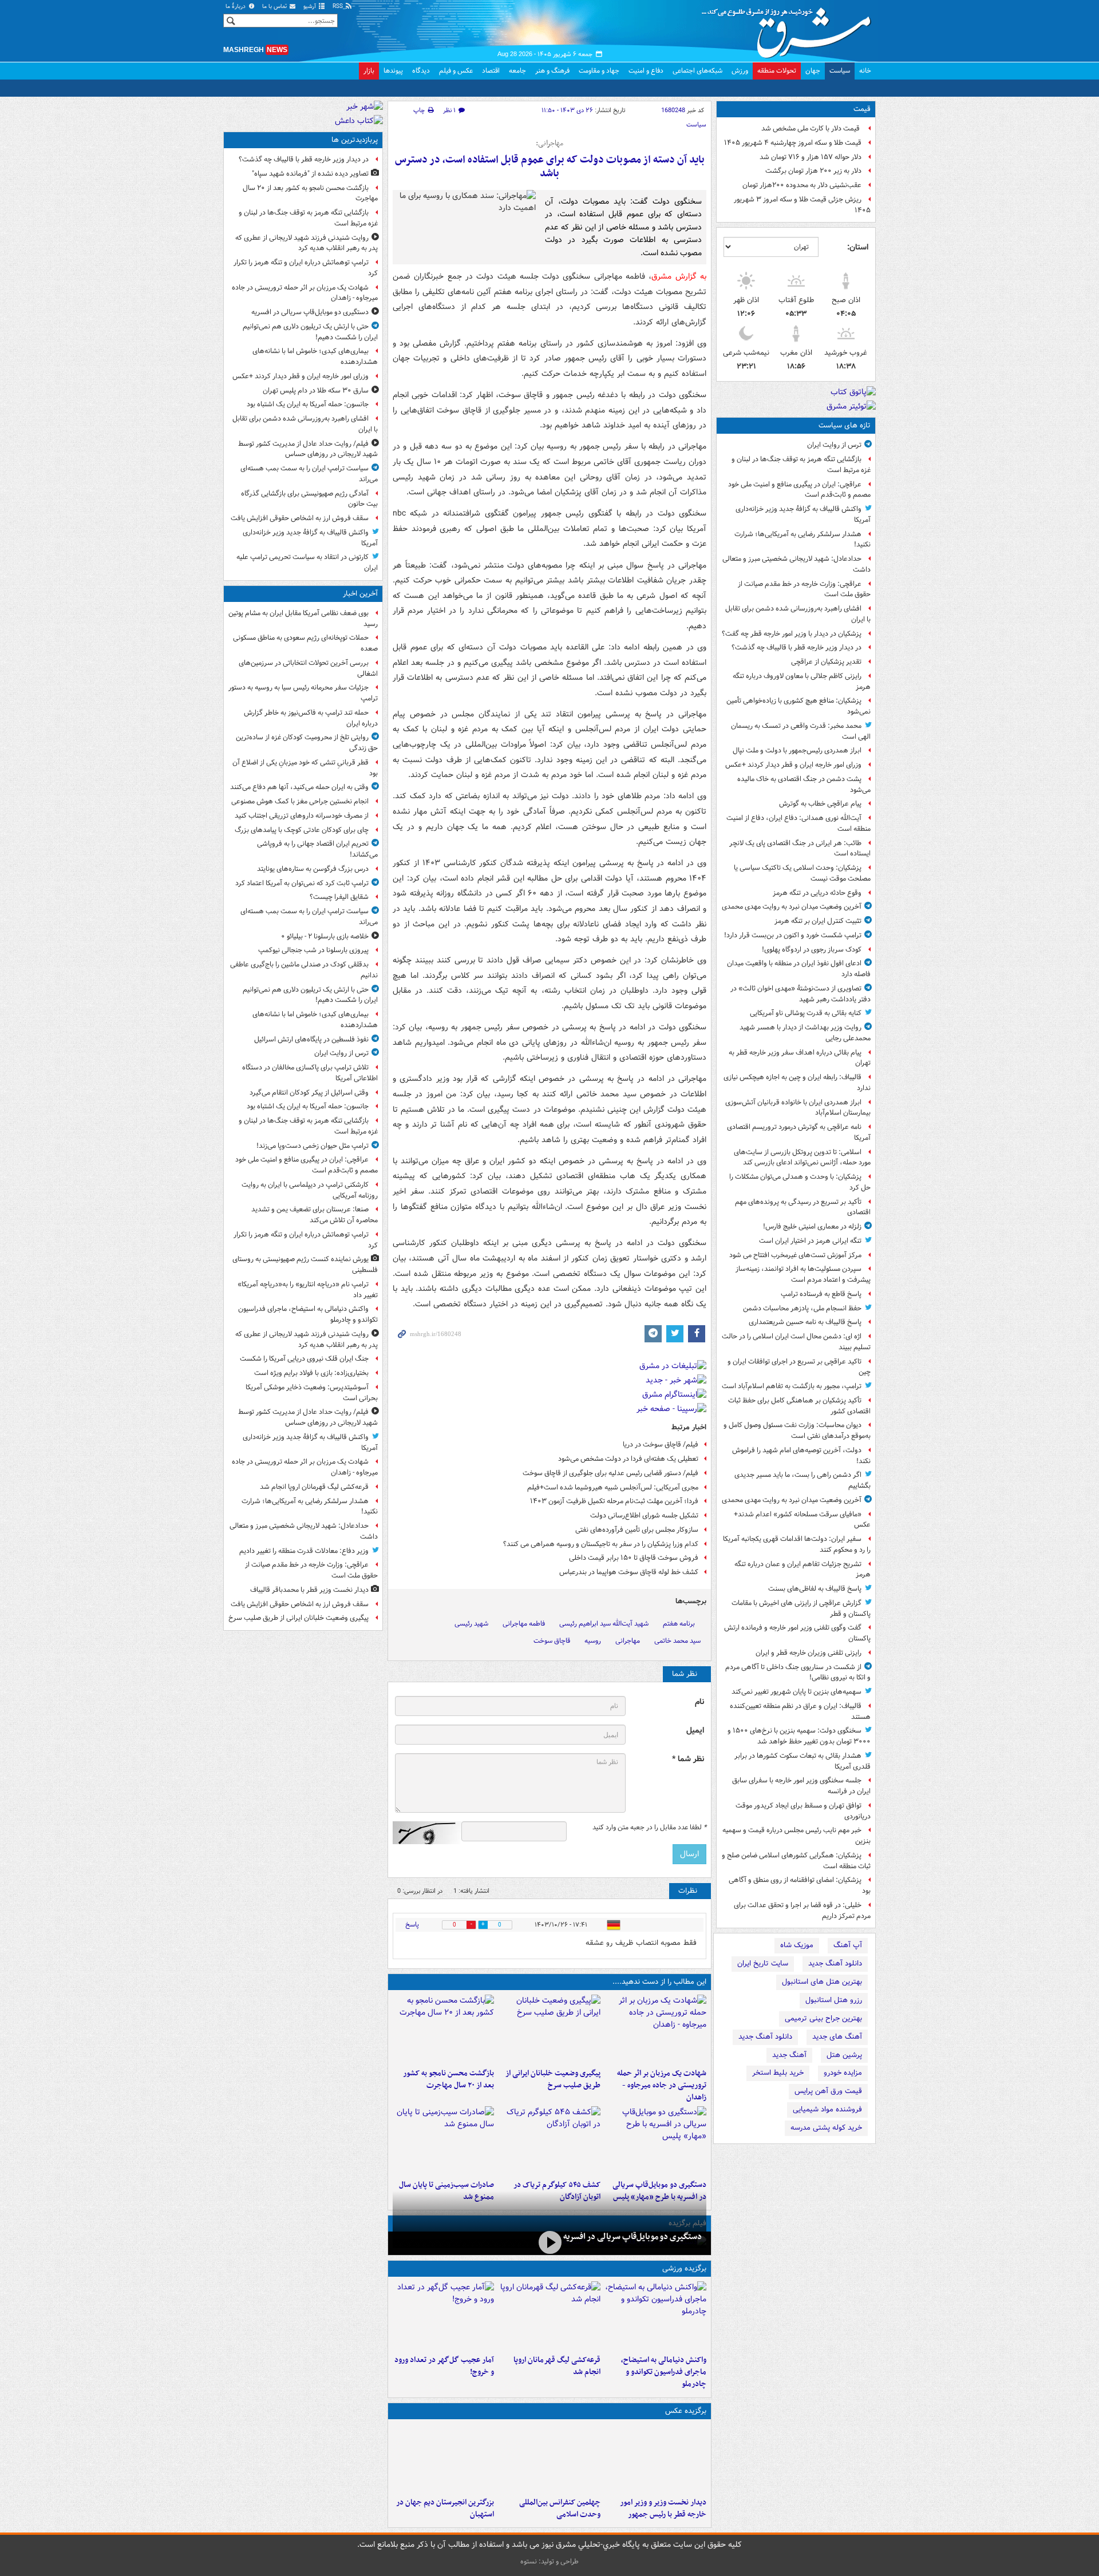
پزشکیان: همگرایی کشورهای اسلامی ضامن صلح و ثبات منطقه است (796, 1861)
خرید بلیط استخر (778, 2073)
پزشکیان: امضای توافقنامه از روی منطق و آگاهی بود (800, 1885)
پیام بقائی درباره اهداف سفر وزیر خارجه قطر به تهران (800, 1058)
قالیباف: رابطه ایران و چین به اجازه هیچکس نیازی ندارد (797, 1083)
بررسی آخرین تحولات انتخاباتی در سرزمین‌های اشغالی (308, 668)
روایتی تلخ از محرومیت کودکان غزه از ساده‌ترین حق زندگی (307, 743)
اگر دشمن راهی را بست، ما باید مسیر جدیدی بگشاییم (802, 1480)
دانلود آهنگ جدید (835, 1963)
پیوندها (393, 71)
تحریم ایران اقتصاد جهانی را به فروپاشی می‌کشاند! (317, 849)
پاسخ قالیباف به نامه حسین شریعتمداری (805, 1322)
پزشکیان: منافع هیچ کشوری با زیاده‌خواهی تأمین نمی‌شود (798, 706)
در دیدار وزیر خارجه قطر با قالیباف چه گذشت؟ (796, 647)
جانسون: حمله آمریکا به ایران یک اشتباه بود (308, 404)
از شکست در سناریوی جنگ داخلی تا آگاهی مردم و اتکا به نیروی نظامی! (798, 1673)
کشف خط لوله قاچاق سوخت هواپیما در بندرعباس (629, 1572)
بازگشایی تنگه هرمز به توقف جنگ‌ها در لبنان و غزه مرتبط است (801, 465)
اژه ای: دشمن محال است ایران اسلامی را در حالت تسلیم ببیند (796, 1342)
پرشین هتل (844, 2055)
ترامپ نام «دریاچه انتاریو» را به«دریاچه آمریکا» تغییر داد (308, 1290)
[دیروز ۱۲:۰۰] (443, 2458)
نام (699, 1702)
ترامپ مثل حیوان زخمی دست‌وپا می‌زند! (313, 1146)
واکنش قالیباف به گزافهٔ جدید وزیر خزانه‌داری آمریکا (803, 514)
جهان (813, 71)
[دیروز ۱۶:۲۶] (549, 2242)
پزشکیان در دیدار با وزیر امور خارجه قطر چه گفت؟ (792, 634)
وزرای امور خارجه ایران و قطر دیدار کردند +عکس (793, 765)
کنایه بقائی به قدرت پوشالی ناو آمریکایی (806, 1013)
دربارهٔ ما (236, 7)
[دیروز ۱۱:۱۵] (443, 2316)
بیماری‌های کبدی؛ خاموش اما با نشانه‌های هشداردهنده (315, 356)
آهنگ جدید (789, 2055)
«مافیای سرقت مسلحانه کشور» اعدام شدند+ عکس (802, 1520)
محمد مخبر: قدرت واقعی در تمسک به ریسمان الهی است (801, 731)
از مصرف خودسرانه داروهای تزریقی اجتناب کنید (302, 816)
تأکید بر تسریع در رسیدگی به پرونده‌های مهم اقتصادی (803, 1207)
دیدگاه (421, 71)
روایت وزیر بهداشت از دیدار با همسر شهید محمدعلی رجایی (805, 1033)
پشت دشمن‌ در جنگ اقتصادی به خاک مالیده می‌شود (804, 784)
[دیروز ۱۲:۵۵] (549, 2141)
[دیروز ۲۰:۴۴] (656, 2029)
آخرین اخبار (360, 594)
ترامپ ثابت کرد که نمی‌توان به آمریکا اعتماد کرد (302, 883)
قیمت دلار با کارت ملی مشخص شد (811, 128)
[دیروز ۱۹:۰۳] (656, 2458)
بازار (369, 71)
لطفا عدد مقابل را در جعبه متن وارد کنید (649, 1828)
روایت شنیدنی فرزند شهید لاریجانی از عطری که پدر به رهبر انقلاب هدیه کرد (307, 243)
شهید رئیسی (471, 1624)
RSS (339, 7)
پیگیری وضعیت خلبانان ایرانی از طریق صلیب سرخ (553, 2079)
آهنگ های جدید (837, 2037)
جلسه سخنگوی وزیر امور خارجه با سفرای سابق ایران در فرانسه (801, 1786)
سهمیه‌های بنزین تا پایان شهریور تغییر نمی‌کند (796, 1692)
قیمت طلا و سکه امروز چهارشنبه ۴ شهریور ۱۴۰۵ (793, 143)
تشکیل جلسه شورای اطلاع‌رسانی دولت (644, 1515)
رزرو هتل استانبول (834, 2000)
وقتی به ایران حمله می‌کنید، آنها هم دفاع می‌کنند (299, 787)
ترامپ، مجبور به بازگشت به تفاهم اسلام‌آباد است (792, 1386)
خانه (865, 71)
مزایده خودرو (843, 2073)
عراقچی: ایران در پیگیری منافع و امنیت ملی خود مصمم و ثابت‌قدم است (799, 490)
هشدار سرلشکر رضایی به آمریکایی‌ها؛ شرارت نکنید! (802, 540)
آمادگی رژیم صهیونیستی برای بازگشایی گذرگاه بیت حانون (309, 499)
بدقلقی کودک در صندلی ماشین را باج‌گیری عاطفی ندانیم (304, 970)
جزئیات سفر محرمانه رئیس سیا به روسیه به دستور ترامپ (303, 693)
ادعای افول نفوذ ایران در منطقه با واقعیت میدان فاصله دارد (799, 969)
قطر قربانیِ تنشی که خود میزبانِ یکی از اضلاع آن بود (305, 768)
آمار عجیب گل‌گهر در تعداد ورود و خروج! (444, 2366)
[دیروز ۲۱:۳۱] (656, 2316)
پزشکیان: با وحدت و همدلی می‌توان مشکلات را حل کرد (800, 1182)
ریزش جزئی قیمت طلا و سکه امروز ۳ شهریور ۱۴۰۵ (802, 205)
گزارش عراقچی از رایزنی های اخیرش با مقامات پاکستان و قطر (801, 1608)
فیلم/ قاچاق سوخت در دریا (661, 1444)
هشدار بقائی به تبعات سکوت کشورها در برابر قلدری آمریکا (802, 1761)
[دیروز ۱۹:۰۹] (549, 2029)
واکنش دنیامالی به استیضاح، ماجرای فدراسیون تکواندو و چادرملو (664, 2372)
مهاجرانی (628, 1641)
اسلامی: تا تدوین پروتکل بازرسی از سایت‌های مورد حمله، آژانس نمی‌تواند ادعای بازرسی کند (802, 1158)
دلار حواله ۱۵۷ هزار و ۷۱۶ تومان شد (811, 157)
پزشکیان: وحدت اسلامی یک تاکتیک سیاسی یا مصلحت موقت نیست (802, 873)
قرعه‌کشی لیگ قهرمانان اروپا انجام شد (557, 2366)
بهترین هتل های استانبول (822, 1982)
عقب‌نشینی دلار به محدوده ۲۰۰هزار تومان (802, 185)
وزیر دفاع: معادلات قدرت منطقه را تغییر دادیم (304, 1551)
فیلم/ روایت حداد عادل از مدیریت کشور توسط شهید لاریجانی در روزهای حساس (308, 449)
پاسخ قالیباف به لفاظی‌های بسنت (815, 1589)
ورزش (740, 71)
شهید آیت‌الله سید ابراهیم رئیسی (604, 1624)
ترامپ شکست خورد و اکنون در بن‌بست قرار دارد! (793, 935)
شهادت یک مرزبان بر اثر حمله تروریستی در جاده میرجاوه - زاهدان (662, 2085)
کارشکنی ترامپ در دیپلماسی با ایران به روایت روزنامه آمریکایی (310, 1190)
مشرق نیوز (790, 29)
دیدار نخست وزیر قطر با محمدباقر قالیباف (309, 1590)
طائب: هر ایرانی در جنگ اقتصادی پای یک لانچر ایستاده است (800, 849)
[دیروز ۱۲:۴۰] (443, 2141)
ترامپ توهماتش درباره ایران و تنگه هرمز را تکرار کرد (306, 268)
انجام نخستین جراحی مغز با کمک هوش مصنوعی (300, 801)
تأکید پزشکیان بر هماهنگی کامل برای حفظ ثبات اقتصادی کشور (799, 1406)
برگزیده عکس (686, 2411)
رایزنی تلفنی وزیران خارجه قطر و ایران (809, 1653)
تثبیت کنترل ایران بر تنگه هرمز (818, 921)
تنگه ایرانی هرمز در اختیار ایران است (810, 1241)
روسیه (593, 1641)
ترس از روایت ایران (834, 445)
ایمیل (695, 1731)
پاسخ (412, 1925)
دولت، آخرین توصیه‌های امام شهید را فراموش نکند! (801, 1456)
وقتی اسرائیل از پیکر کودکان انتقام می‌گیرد (309, 1093)
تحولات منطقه (777, 71)
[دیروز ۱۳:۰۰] (549, 2458)
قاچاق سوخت (552, 1641)
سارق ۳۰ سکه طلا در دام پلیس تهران (316, 391)
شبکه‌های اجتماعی (697, 71)
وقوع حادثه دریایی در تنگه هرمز (817, 893)
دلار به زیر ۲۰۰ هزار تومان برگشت (813, 171)
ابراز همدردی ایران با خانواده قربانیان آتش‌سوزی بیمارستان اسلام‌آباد (798, 1108)
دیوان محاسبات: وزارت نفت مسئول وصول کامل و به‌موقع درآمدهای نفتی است (797, 1430)
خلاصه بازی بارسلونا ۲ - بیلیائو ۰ (325, 936)
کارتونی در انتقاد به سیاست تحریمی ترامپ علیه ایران (307, 562)
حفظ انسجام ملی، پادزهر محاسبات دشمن (802, 1308)
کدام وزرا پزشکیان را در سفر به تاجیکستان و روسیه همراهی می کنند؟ (601, 1544)
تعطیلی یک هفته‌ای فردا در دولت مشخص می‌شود (628, 1459)
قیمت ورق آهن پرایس (828, 2091)
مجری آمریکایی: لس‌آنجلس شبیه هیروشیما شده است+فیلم (613, 1487)
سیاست (840, 71)
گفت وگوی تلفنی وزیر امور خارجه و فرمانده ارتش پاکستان (797, 1633)
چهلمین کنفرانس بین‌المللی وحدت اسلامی (560, 2508)
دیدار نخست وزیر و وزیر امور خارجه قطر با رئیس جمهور (663, 2508)
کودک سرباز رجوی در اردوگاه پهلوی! (812, 950)
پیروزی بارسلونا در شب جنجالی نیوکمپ (313, 950)
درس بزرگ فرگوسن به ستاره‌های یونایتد (313, 869)
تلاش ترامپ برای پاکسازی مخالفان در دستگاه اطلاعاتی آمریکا (310, 1073)
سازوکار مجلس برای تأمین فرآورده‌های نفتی (637, 1530)
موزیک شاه (797, 1945)
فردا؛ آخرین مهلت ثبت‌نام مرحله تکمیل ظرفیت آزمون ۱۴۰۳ (614, 1501)
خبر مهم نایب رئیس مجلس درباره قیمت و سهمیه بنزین (796, 1836)
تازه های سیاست (845, 425)
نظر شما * (688, 1759)
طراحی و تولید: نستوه (549, 2561)
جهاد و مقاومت (599, 71)
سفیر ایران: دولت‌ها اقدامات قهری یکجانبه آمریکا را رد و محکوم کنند (797, 1544)
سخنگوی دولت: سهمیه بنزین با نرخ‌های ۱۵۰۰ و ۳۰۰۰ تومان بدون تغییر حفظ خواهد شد (799, 1736)
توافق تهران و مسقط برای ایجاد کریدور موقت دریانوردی (803, 1811)
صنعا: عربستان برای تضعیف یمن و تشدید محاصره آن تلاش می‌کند (315, 1215)
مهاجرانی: (549, 144)
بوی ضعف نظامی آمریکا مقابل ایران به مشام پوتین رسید (303, 619)
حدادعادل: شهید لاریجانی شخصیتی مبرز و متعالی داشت (796, 564)
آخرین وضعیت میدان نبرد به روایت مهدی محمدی (792, 907)
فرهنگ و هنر (552, 71)
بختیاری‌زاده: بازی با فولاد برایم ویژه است (311, 1373)
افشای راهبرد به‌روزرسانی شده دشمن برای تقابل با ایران (798, 614)
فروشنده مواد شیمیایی (827, 2109)
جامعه (517, 71)
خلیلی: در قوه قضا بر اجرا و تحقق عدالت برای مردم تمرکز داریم (802, 1911)
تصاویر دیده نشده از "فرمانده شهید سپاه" (310, 174)
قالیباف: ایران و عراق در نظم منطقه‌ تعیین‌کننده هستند (800, 1711)
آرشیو (311, 7)
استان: (858, 247)
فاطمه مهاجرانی (524, 1624)
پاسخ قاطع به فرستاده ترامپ (821, 1294)
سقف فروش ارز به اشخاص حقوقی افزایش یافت (300, 518)
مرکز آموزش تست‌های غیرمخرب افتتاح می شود (795, 1255)
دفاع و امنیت (646, 71)
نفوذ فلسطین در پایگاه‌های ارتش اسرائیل (311, 1039)
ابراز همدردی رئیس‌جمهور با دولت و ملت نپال (797, 750)
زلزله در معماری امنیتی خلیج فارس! (812, 1226)
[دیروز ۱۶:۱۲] (443, 2029)
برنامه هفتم (679, 1624)
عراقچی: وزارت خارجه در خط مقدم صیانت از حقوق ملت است (804, 589)
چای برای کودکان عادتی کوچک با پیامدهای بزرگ (302, 830)
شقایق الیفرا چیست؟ (339, 897)
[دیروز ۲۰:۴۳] (549, 2316)
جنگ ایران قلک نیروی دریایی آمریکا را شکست (304, 1359)
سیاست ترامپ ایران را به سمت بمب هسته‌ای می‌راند (309, 474)
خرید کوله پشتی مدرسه (826, 2128)
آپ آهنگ (848, 1945)
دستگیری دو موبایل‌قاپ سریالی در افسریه (632, 2237)
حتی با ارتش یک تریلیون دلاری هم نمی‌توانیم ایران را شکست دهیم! (310, 332)
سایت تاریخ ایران (763, 1963)
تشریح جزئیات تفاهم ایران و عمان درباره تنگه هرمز (802, 1570)
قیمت (862, 109)
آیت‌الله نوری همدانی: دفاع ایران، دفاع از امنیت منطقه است (798, 823)
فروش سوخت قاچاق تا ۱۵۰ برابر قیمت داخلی (634, 1558)
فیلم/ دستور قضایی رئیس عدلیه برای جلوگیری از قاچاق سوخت (610, 1473)
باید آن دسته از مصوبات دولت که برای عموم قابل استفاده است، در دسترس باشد (550, 167)
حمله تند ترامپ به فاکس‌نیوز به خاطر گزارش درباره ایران (311, 718)
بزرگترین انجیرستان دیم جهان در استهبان (445, 2508)
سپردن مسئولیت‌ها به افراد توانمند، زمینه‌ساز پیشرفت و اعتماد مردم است (803, 1274)
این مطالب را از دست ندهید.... (659, 1982)
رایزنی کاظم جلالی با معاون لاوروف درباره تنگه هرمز (802, 681)
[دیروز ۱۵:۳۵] (656, 2141)
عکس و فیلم (456, 71)
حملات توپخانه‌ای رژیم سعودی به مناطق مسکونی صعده (305, 643)
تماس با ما (275, 7)
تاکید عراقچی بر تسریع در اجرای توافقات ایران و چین (799, 1367)
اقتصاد (491, 71)
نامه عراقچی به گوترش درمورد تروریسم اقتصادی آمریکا (799, 1132)
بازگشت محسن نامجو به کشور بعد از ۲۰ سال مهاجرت (448, 2079)
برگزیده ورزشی (684, 2268)
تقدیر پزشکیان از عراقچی (826, 662)
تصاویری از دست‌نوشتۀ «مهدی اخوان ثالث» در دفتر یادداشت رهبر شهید (800, 994)
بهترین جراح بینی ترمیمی (823, 2018)
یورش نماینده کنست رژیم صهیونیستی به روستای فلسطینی (305, 1265)
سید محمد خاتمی (677, 1641)
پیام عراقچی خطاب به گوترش (820, 804)
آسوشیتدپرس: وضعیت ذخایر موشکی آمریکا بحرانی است (312, 1393)
